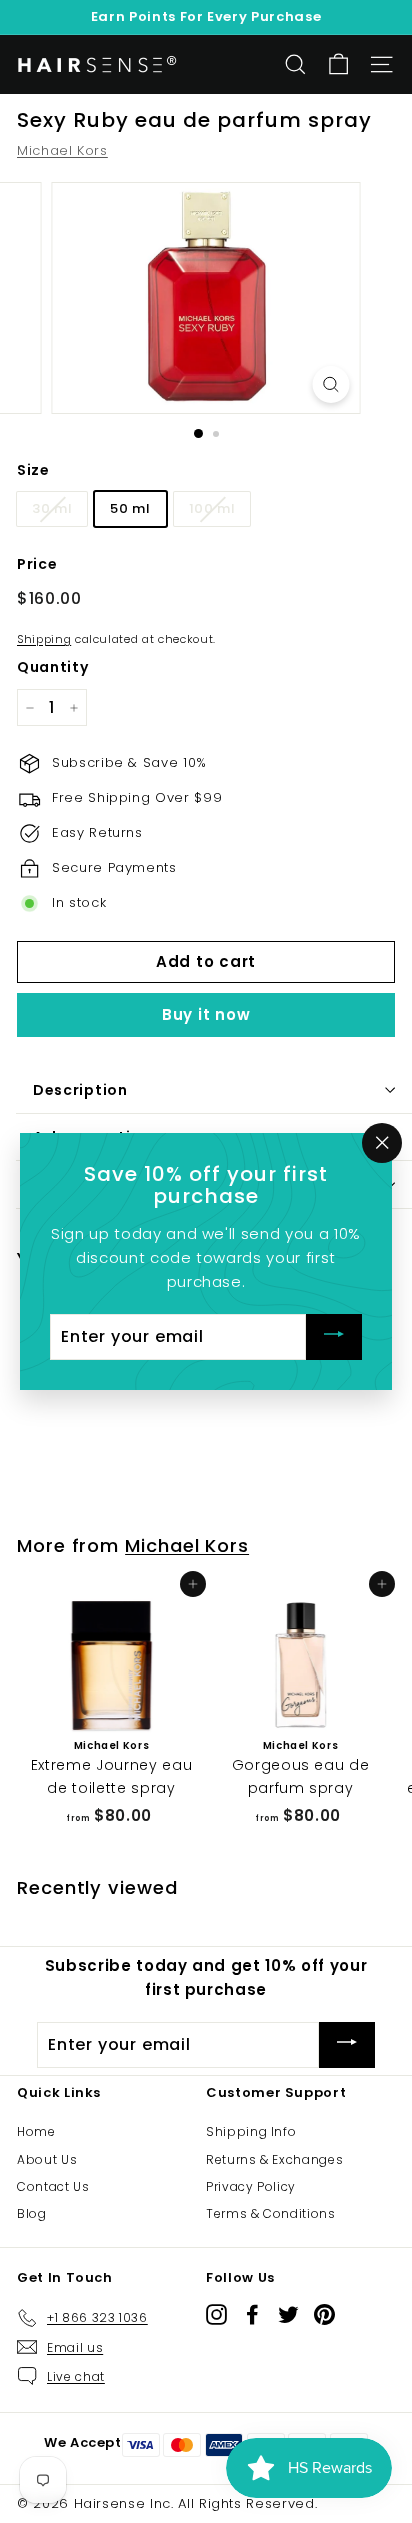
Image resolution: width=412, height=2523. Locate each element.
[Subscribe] (334, 1337)
